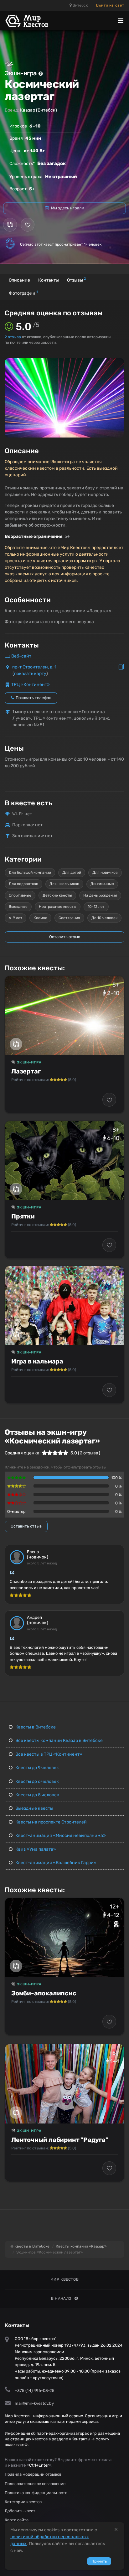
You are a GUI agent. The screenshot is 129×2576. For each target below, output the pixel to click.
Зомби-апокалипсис (44, 1993)
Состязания (69, 918)
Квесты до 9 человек (37, 1768)
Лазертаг (26, 1071)
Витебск (80, 5)
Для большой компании (30, 873)
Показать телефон (33, 698)
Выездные (18, 907)
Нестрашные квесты (58, 907)
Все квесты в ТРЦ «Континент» (48, 1754)
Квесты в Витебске (35, 1727)
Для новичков (105, 873)
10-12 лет (96, 907)
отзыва (13, 337)
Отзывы (76, 280)
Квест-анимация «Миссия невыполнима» (60, 1836)
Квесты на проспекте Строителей (51, 1822)
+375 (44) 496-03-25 (35, 2391)
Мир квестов (65, 2279)
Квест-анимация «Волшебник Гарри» (55, 1863)
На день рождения (100, 895)
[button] (119, 363)
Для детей (72, 873)
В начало (61, 2298)
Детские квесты (57, 895)
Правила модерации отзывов (33, 2474)
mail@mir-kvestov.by (34, 2403)
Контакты (49, 280)
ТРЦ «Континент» (31, 685)
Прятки (23, 1216)
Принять (99, 2561)
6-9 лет (15, 918)
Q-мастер (16, 1511)
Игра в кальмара (37, 1361)
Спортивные (20, 895)
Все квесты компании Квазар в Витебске (59, 1741)
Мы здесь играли (67, 208)
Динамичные (102, 884)
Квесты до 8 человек (37, 1795)
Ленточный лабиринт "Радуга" (60, 2140)
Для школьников (64, 884)
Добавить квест (20, 2511)
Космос (40, 918)
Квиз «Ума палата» (35, 1849)
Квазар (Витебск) (39, 110)
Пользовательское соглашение (35, 2484)
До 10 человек (104, 918)
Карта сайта (17, 2520)
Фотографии (23, 293)
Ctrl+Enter (39, 2465)
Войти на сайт (110, 5)
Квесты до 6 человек (37, 1781)
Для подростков (23, 884)
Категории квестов (23, 2502)
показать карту (30, 674)
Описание (19, 280)
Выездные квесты (34, 1808)
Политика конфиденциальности (36, 2493)
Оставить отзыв (65, 937)
